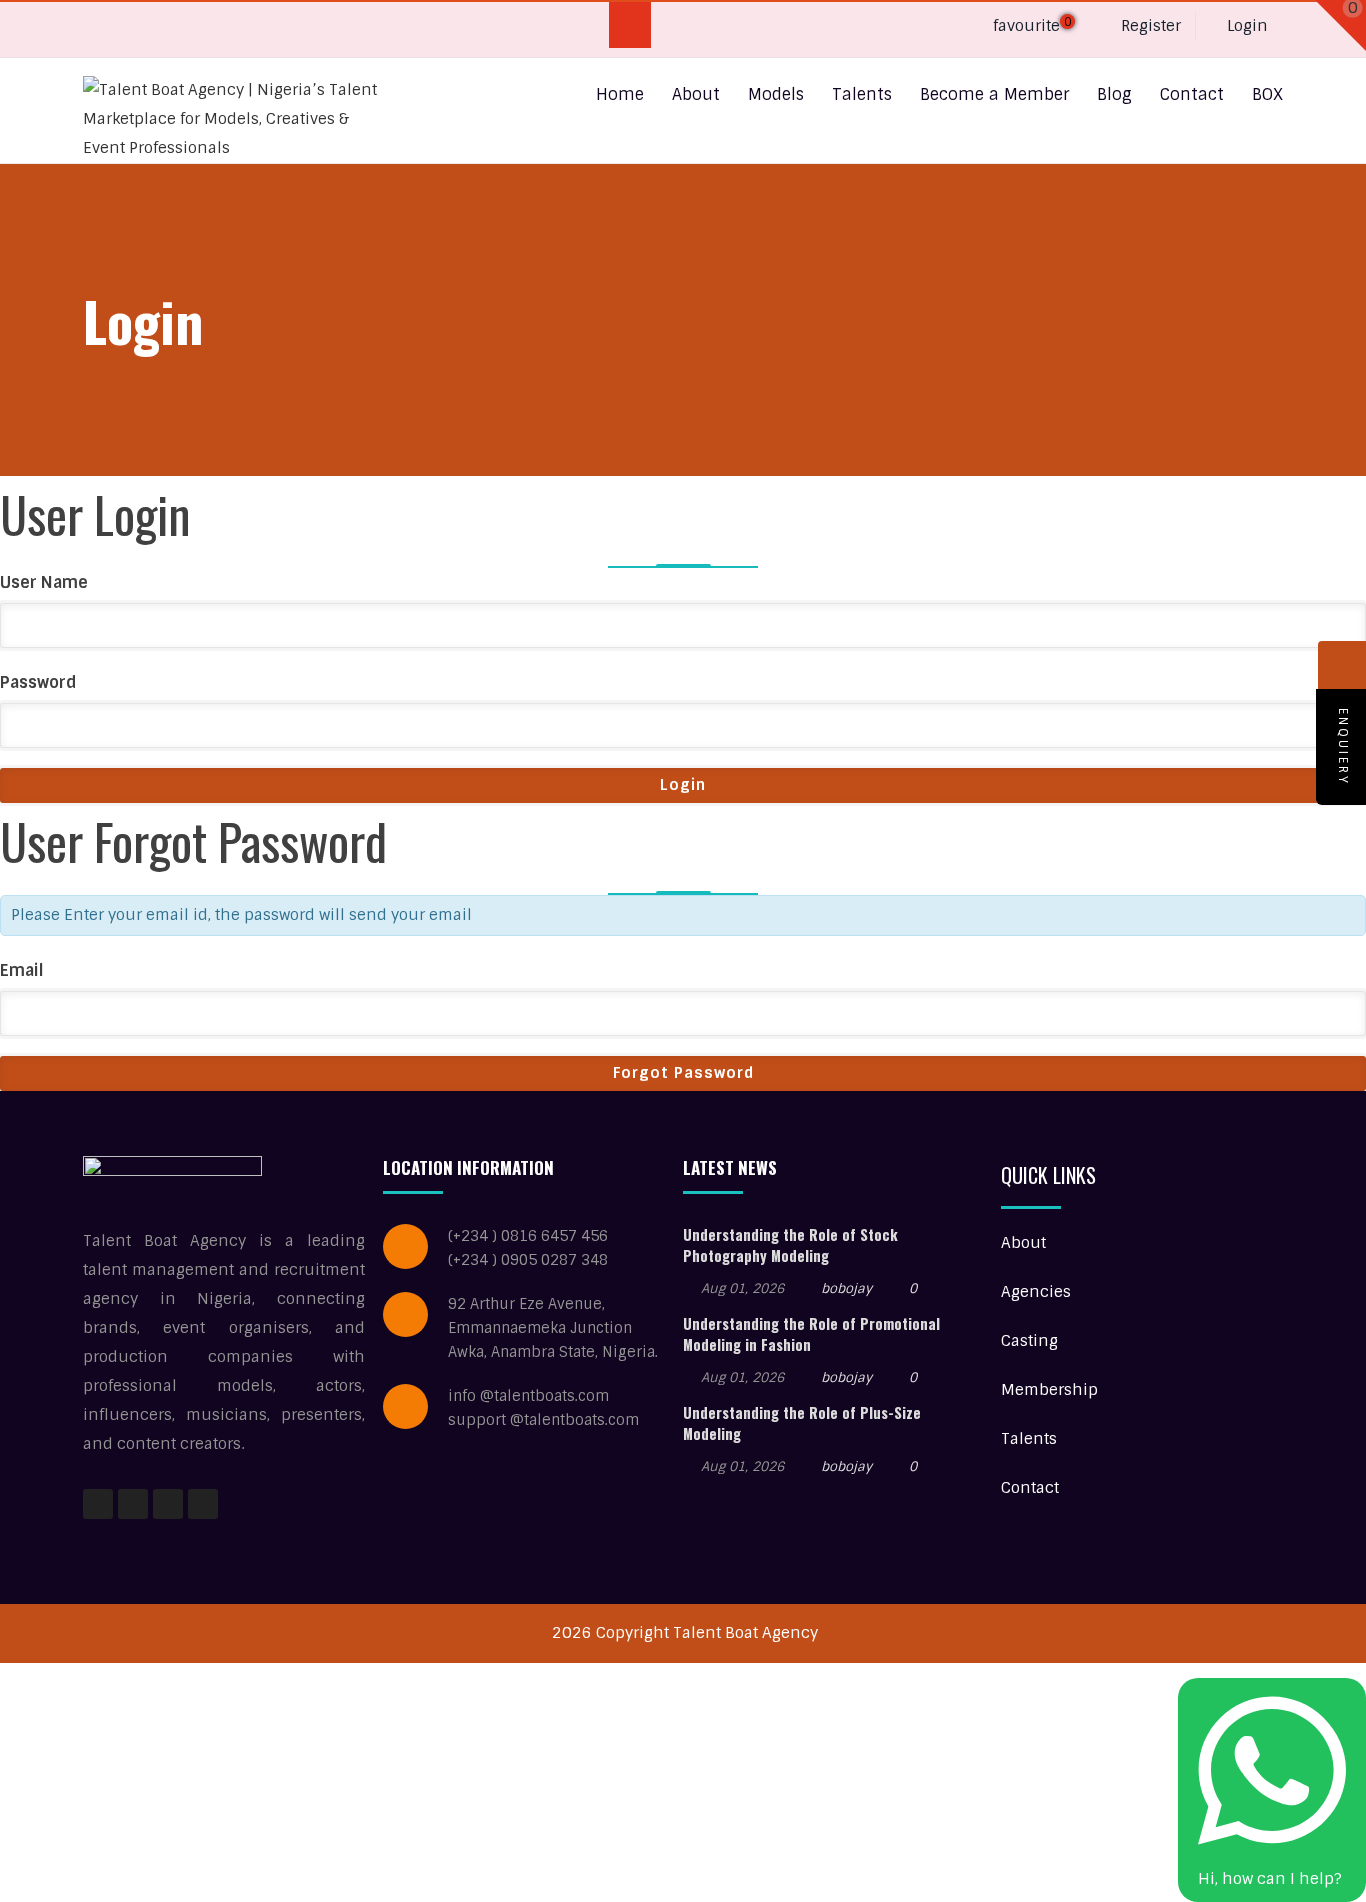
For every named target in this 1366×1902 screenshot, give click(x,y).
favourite (1030, 26)
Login (1245, 26)
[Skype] (178, 29)
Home (620, 94)
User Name (44, 582)
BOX (1267, 94)
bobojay (846, 1288)
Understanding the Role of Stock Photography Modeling (790, 1245)
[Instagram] (168, 1504)
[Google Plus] (139, 29)
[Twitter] (256, 29)
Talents (862, 94)
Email (22, 970)
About (696, 94)
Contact (1192, 94)
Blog (1114, 94)
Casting (1029, 1341)
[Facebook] (100, 29)
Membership (1049, 1390)
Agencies (1036, 1292)
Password (38, 682)
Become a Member (994, 94)
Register (1149, 26)
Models (776, 94)
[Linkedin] (217, 29)
